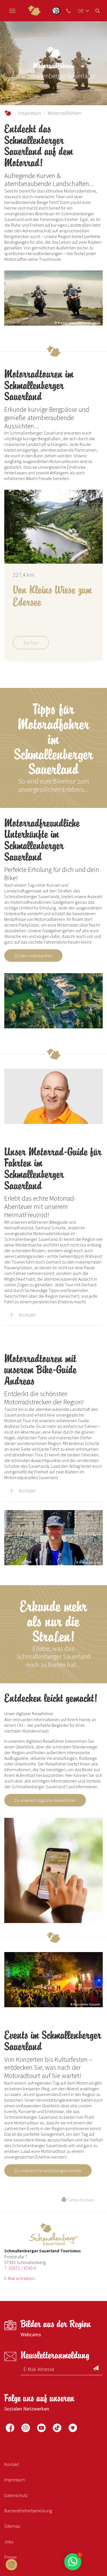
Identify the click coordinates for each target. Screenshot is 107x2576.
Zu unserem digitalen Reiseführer (45, 1800)
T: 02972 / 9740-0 (20, 2268)
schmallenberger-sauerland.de (8, 113)
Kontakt (27, 1315)
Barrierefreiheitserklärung (28, 2511)
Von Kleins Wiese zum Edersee (52, 596)
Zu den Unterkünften (33, 956)
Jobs (9, 2542)
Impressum (15, 2480)
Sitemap (12, 2526)
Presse (11, 2557)
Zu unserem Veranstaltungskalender (48, 2170)
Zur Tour (31, 643)
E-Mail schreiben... (21, 2278)
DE (81, 11)
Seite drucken (80, 2200)
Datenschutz (16, 2495)
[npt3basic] (34, 11)
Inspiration (29, 113)
